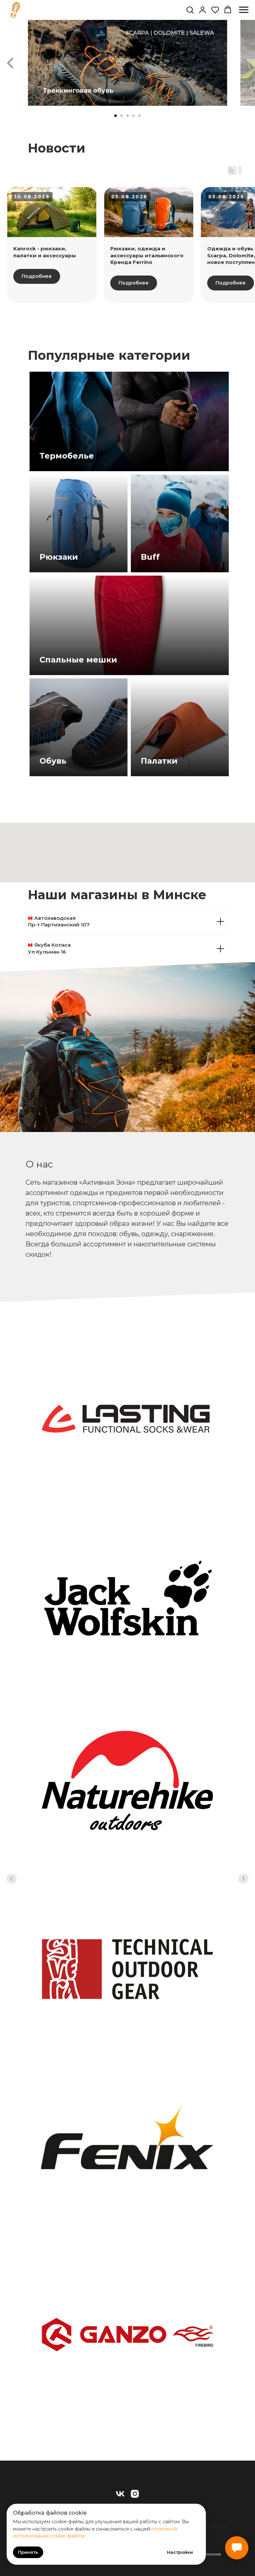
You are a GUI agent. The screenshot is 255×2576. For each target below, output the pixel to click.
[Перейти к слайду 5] (139, 116)
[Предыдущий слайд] (10, 63)
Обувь (53, 761)
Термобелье (67, 456)
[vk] (120, 2494)
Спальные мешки (78, 660)
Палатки (159, 761)
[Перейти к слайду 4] (133, 116)
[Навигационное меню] (244, 10)
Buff (150, 557)
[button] (190, 10)
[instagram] (135, 2494)
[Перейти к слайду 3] (127, 116)
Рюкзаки (59, 557)
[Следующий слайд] (245, 63)
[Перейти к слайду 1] (116, 116)
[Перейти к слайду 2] (122, 116)
